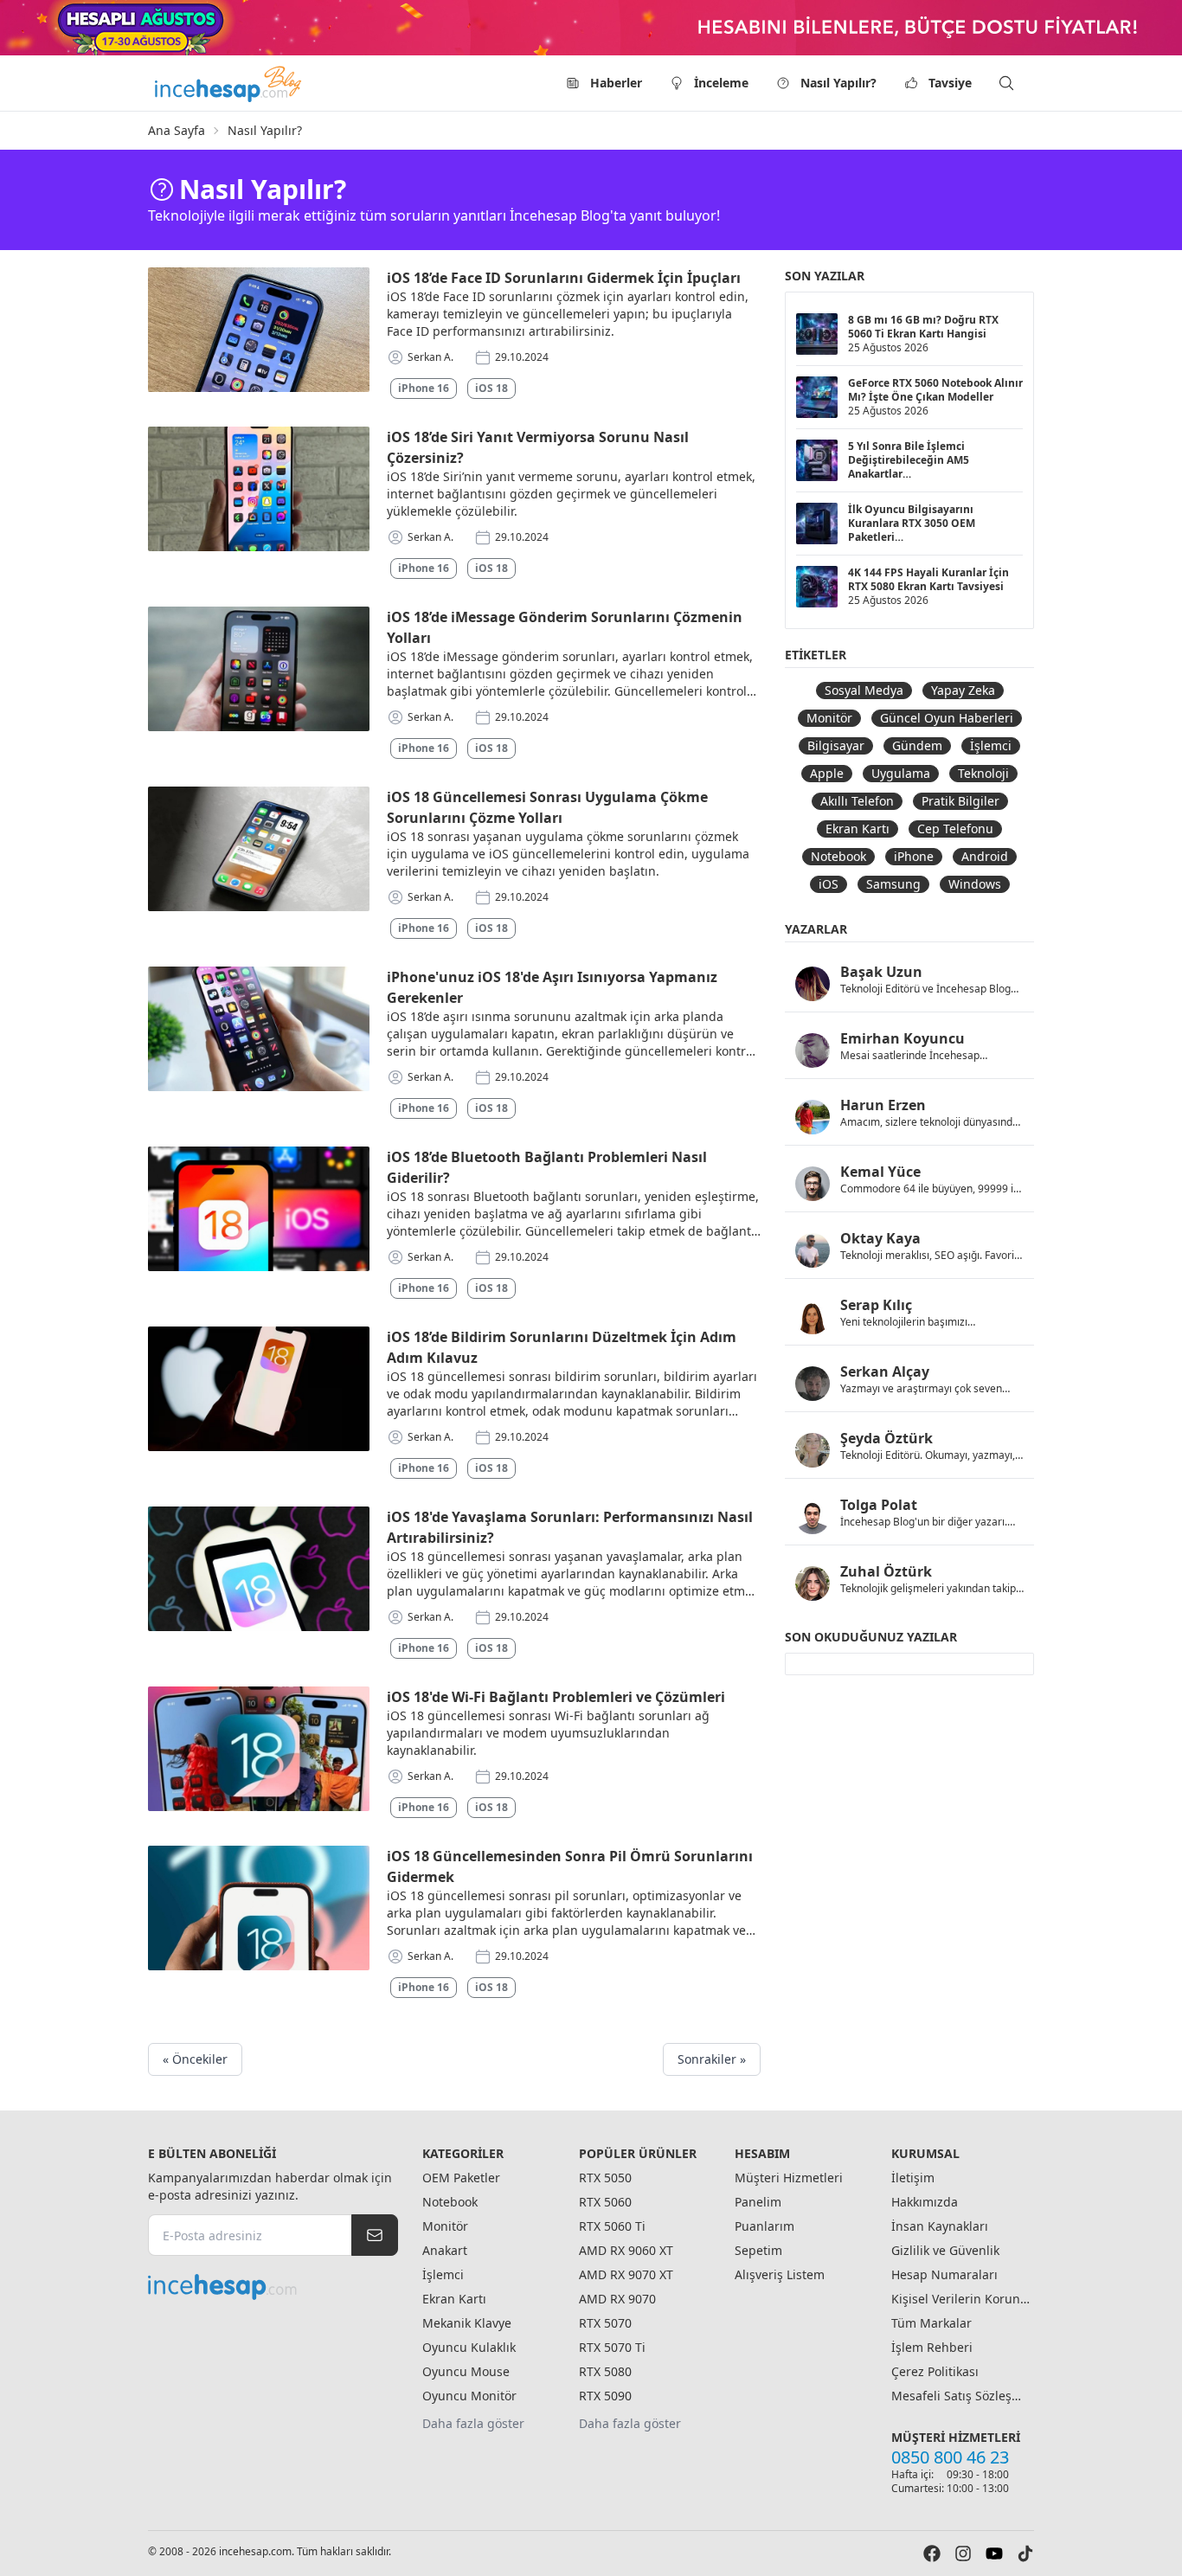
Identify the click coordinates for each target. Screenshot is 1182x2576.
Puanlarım (764, 2226)
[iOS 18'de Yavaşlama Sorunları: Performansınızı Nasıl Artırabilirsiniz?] (259, 1569)
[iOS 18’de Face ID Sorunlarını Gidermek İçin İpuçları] (259, 330)
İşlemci (991, 745)
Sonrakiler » (712, 2059)
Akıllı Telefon (857, 801)
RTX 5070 (605, 2323)
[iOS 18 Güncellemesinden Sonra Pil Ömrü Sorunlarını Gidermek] (259, 1908)
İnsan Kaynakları (940, 2226)
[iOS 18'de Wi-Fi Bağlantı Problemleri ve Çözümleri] (259, 1749)
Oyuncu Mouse (466, 2371)
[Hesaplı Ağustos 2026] (591, 28)
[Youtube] (994, 2554)
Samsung (893, 884)
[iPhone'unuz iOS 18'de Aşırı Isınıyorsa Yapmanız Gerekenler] (259, 1029)
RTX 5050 (605, 2178)
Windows (975, 884)
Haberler (616, 83)
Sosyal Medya (864, 690)
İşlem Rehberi (932, 2347)
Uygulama (901, 773)
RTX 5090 (605, 2396)
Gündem (917, 745)
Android (985, 856)
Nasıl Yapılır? (838, 83)
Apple (827, 773)
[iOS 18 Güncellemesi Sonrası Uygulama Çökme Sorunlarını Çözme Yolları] (259, 849)
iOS (829, 884)
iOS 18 (491, 388)
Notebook (838, 856)
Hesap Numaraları (944, 2274)
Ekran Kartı (858, 829)
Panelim (758, 2202)
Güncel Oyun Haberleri (947, 718)
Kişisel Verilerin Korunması (960, 2299)
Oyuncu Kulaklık (469, 2347)
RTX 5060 (605, 2202)
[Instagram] (963, 2554)
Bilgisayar (836, 745)
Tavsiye (950, 83)
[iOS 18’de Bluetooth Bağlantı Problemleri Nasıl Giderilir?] (259, 1209)
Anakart (445, 2250)
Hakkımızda (925, 2202)
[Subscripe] (375, 2235)
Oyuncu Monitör (469, 2396)
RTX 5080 (605, 2371)
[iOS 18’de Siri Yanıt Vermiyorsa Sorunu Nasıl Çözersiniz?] (259, 489)
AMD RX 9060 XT (626, 2250)
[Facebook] (932, 2554)
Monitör (829, 718)
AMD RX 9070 (617, 2299)
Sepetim (758, 2250)
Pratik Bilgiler (960, 801)
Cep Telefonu (955, 829)
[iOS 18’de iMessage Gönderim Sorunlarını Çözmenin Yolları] (259, 669)
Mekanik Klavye (467, 2323)
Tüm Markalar (931, 2323)
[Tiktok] (1025, 2554)
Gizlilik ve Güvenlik (945, 2250)
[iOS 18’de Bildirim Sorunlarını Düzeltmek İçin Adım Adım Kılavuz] (259, 1389)
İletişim (913, 2178)
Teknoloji (983, 773)
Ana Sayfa (177, 130)
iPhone (914, 856)
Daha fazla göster (473, 2423)
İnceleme (721, 83)
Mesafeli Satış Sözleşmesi (960, 2396)
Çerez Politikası (935, 2371)
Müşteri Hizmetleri (789, 2178)
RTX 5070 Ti (612, 2347)
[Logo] (229, 83)
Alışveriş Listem (780, 2274)
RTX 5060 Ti (612, 2226)
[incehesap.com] (273, 2287)
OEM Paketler (461, 2178)
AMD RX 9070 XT (626, 2274)
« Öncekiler (195, 2059)
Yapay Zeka (963, 690)
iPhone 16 (424, 388)
